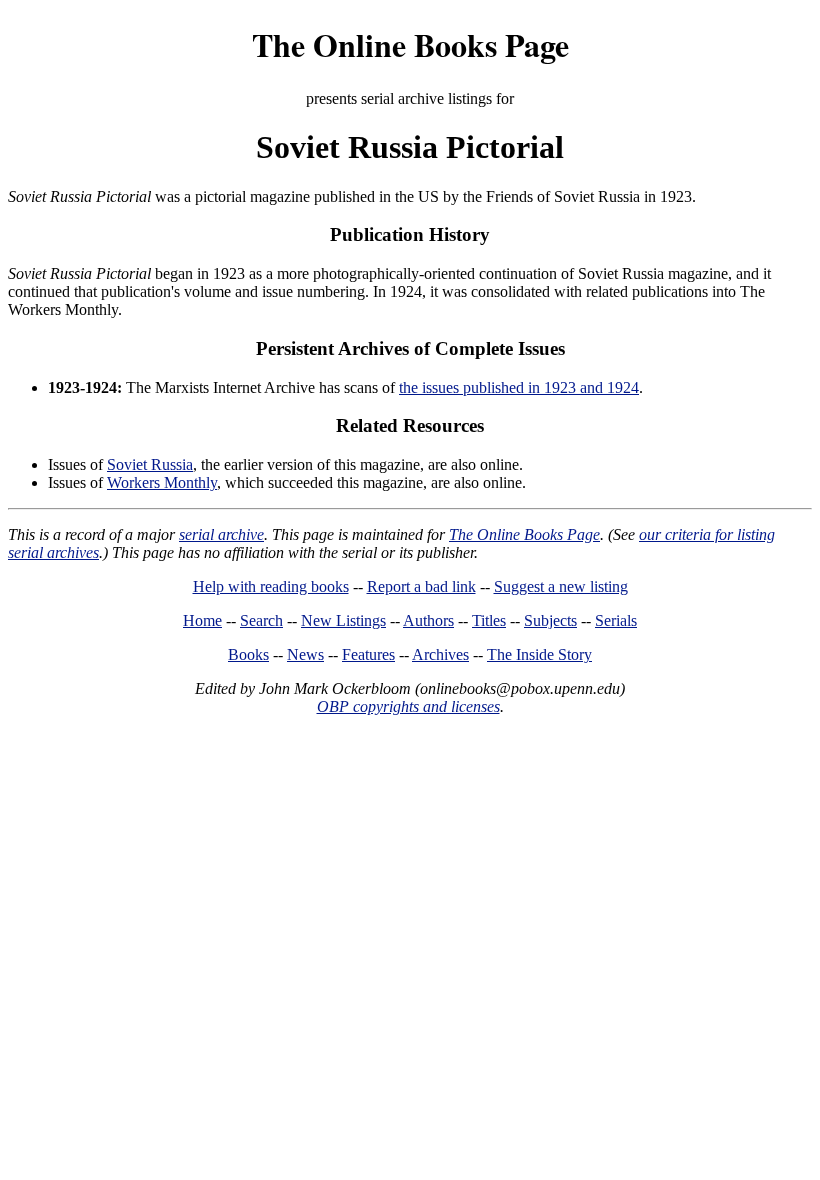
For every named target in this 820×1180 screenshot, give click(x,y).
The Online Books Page (410, 44)
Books (248, 654)
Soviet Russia (150, 464)
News (305, 654)
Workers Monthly (162, 482)
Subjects (550, 620)
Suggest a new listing (561, 586)
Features (368, 654)
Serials (616, 620)
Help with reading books (271, 586)
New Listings (343, 620)
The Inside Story (539, 654)
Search (261, 620)
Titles (489, 620)
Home (202, 620)
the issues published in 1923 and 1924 (519, 387)
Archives (440, 654)
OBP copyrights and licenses (408, 706)
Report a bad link (421, 586)
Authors (428, 620)
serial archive (221, 534)
